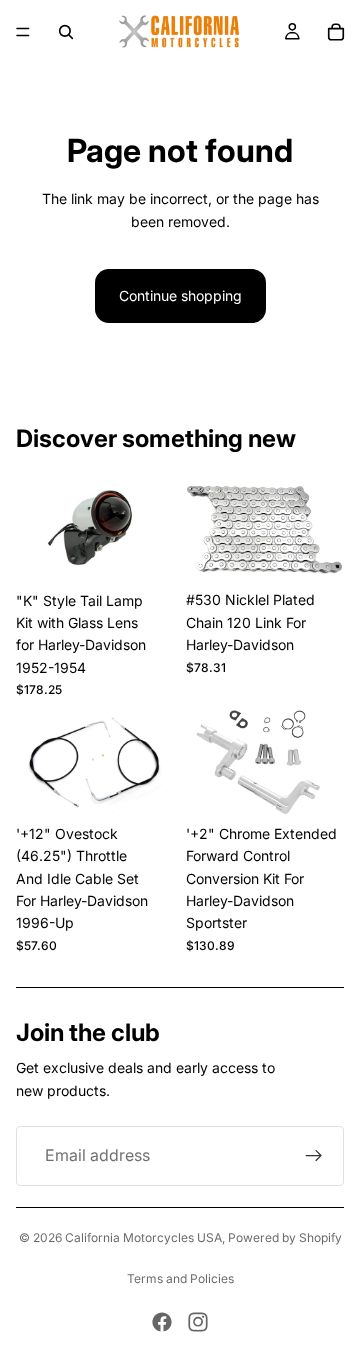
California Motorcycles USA (143, 1237)
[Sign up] (314, 1156)
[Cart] (336, 32)
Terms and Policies (180, 1278)
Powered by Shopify (285, 1237)
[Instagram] (198, 1322)
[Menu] (23, 32)
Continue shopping (180, 295)
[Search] (66, 32)
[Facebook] (162, 1322)
